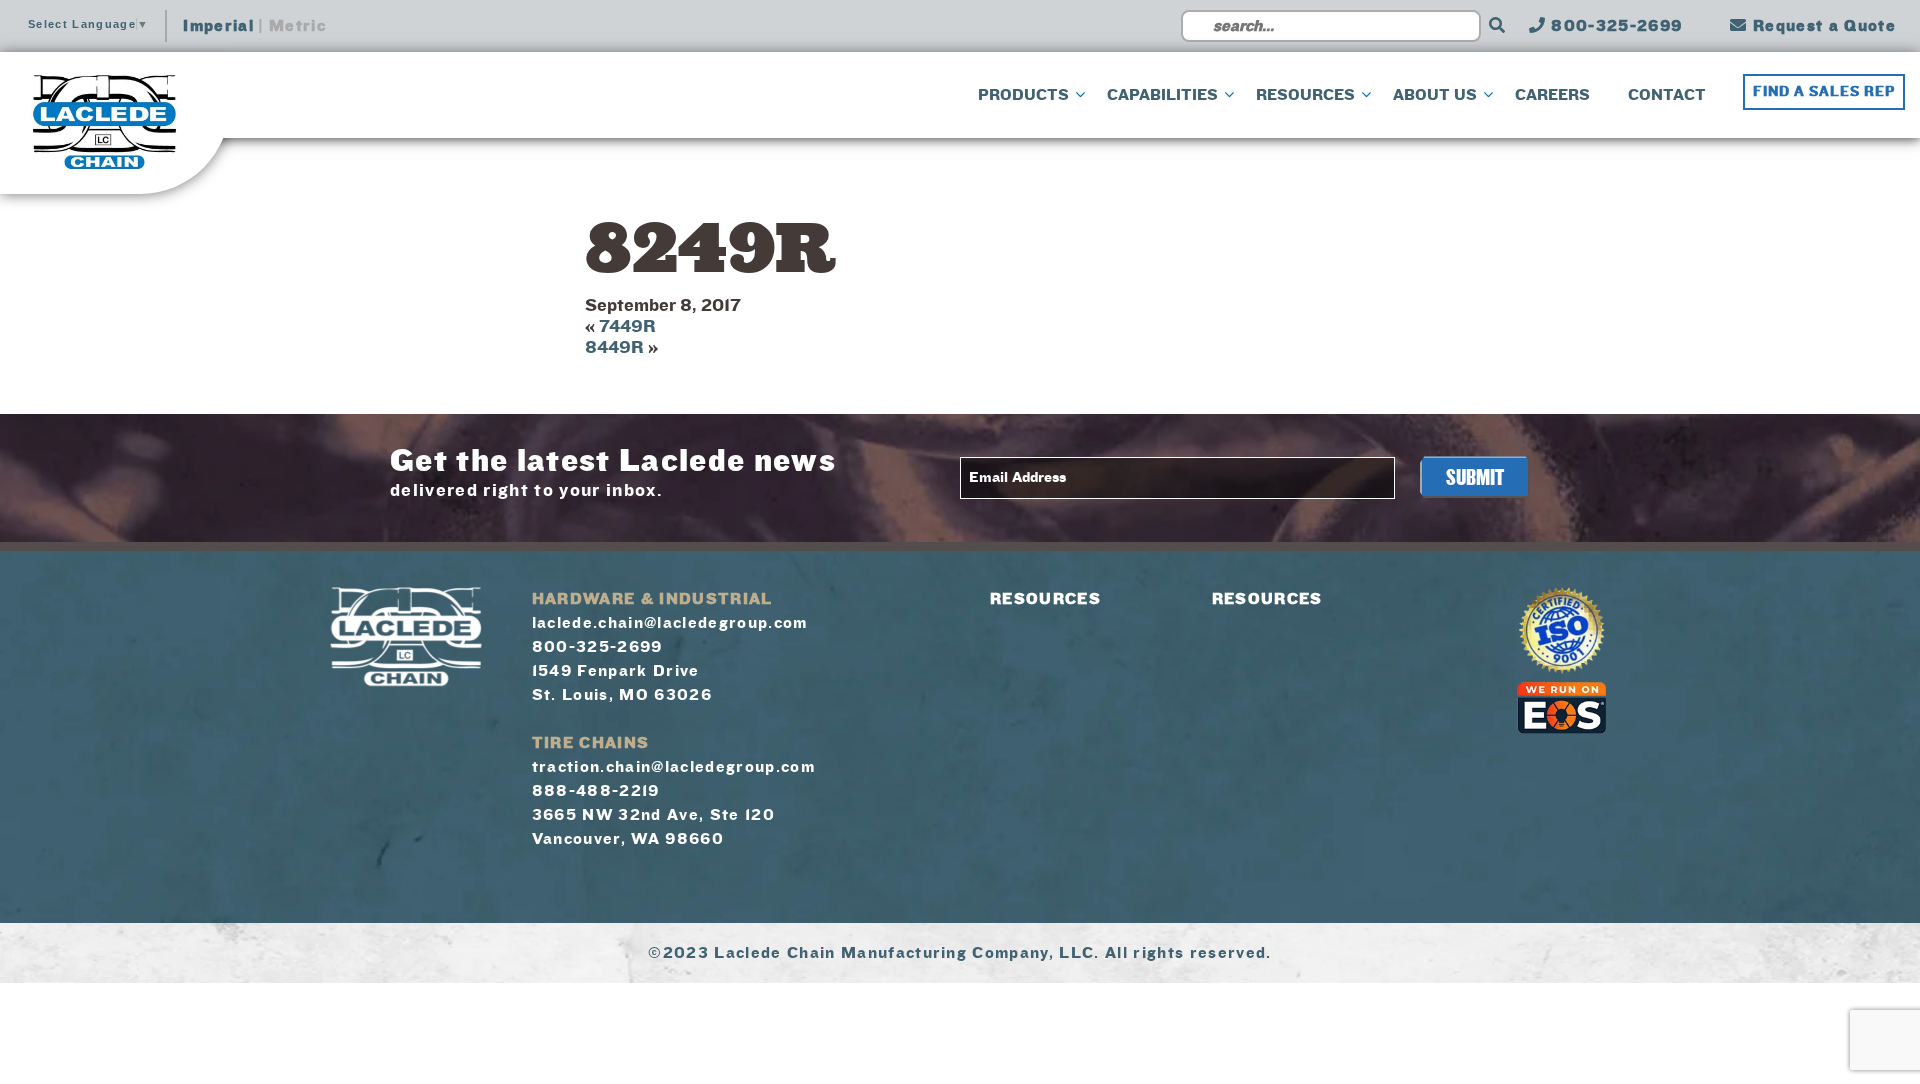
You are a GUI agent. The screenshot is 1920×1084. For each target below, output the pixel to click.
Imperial (218, 26)
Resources (1045, 599)
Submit (1475, 478)
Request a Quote (1822, 26)
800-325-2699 (1614, 26)
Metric (297, 26)
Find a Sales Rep (1824, 92)
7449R (627, 326)
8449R (614, 347)
